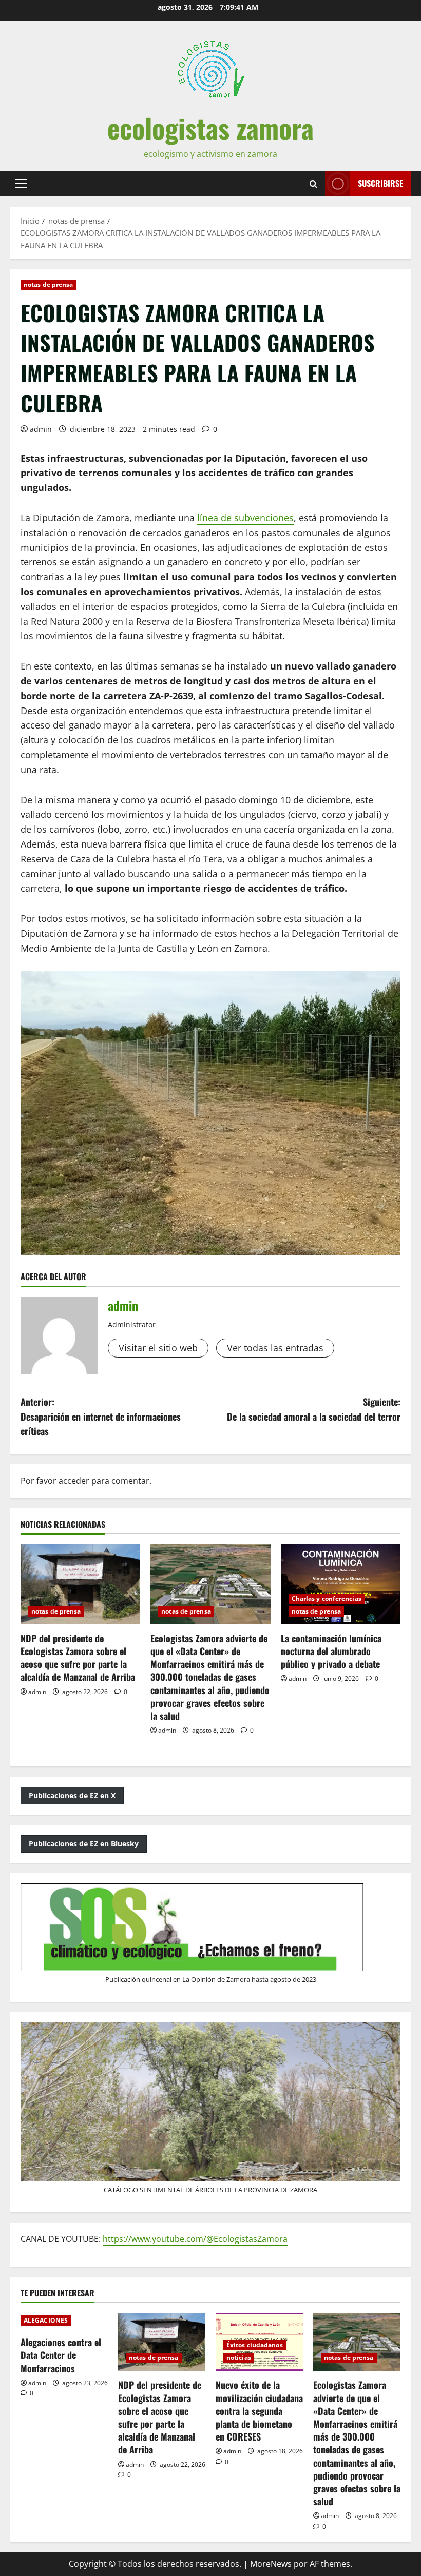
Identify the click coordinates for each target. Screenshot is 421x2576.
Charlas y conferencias (327, 1598)
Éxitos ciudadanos (255, 2345)
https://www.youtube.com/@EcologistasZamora (195, 2239)
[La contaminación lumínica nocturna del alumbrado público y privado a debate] (341, 1584)
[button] (21, 184)
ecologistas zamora (210, 127)
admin (41, 429)
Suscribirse (380, 183)
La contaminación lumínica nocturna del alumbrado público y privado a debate (331, 1651)
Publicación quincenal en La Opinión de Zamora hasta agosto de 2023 (211, 1979)
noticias (239, 2358)
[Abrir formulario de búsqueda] (313, 184)
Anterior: (101, 1417)
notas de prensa (49, 284)
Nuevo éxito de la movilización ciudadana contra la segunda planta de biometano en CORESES (259, 2411)
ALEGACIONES (46, 2320)
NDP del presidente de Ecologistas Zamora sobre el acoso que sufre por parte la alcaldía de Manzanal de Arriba (78, 1658)
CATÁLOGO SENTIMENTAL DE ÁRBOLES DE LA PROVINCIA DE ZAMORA (210, 2190)
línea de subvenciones (245, 518)
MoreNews (271, 2564)
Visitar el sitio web (158, 1348)
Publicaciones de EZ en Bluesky (84, 1844)
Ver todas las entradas (275, 1348)
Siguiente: (314, 1409)
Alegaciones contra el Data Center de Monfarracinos (61, 2355)
